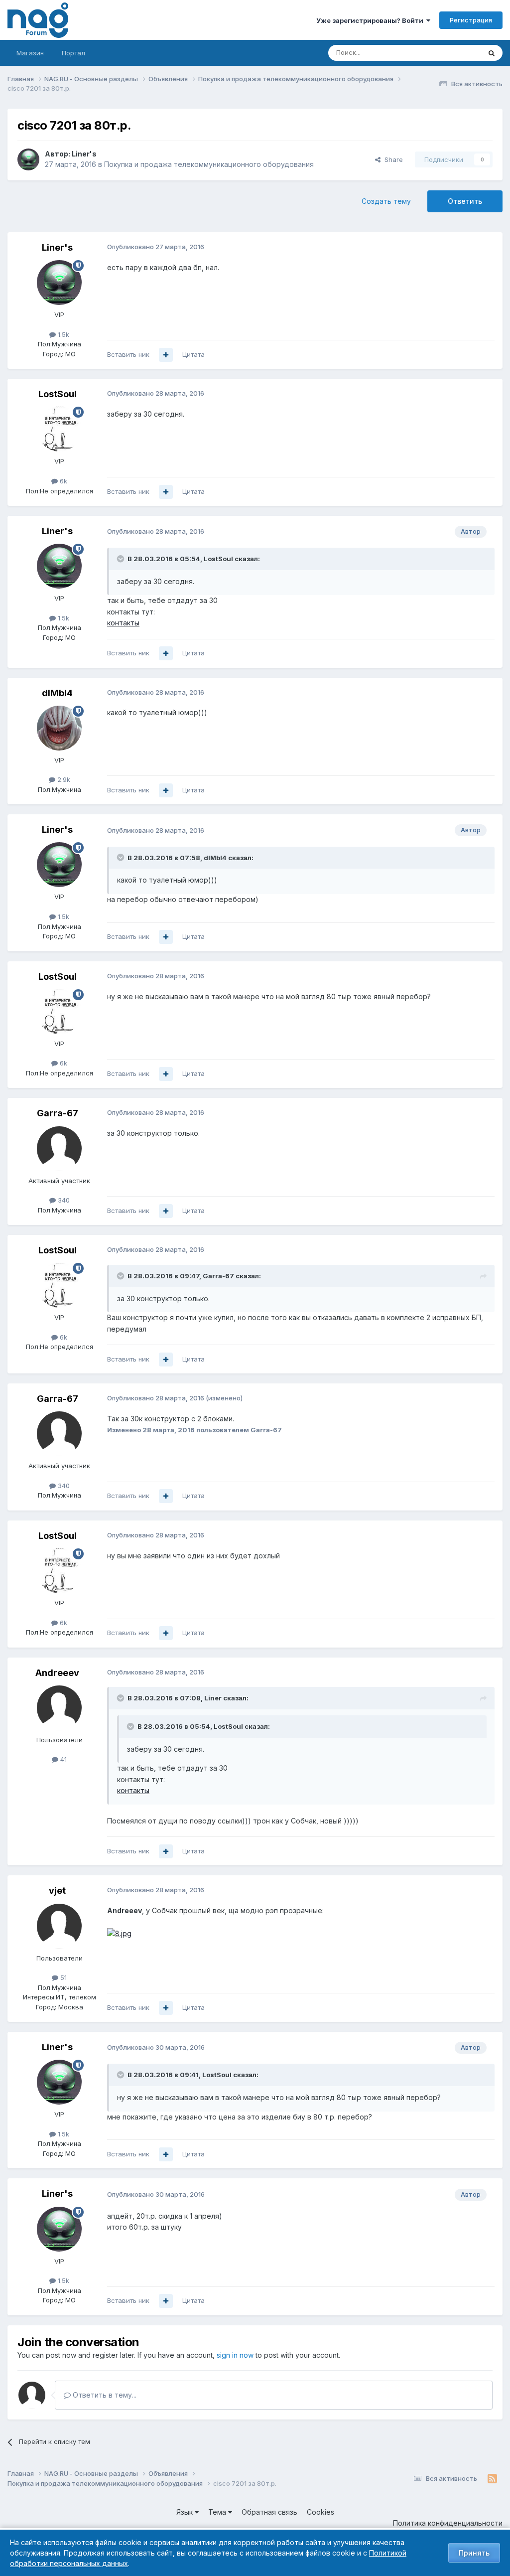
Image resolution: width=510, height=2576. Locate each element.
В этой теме (449, 53)
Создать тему (386, 201)
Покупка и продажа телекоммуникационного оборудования (209, 164)
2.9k (63, 779)
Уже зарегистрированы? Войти (371, 20)
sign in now (235, 2355)
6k (63, 481)
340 (63, 1200)
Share (392, 159)
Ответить (465, 201)
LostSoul (58, 394)
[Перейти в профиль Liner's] (28, 159)
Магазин (30, 53)
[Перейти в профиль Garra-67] (59, 1149)
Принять (474, 2553)
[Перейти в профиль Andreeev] (59, 1708)
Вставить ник (128, 354)
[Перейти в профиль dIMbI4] (59, 728)
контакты (123, 623)
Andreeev (57, 1673)
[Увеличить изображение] (119, 1933)
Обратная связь (269, 2512)
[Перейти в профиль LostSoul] (59, 429)
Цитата (193, 354)
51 (63, 1977)
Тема (218, 2512)
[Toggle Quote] (122, 559)
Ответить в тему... (104, 2395)
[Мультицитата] (166, 355)
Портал (73, 53)
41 (63, 1759)
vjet (57, 1891)
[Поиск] (492, 53)
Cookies (320, 2512)
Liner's (84, 154)
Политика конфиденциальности (448, 2523)
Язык (186, 2512)
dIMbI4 (57, 693)
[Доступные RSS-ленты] (492, 2479)
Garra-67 (58, 1113)
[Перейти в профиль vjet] (59, 1926)
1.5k (63, 334)
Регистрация (471, 20)
